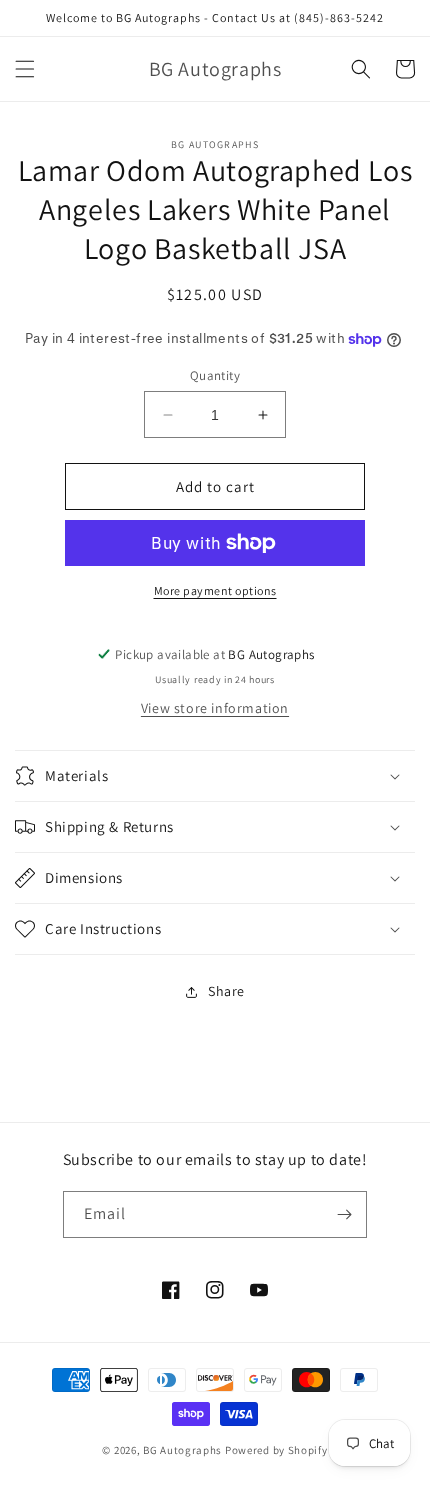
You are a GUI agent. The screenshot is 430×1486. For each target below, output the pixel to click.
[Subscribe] (344, 1214)
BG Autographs (182, 1450)
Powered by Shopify (276, 1450)
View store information (215, 708)
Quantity (215, 375)
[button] (25, 69)
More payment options (215, 590)
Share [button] (226, 991)
